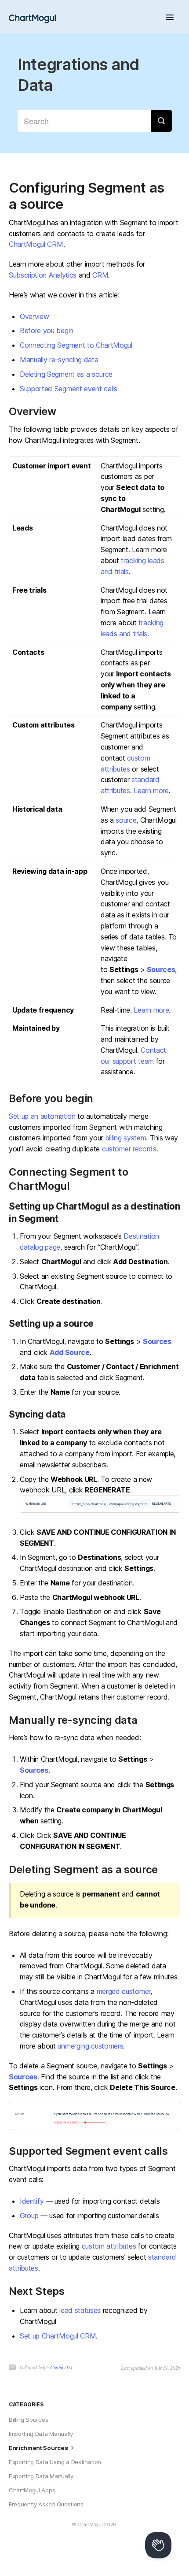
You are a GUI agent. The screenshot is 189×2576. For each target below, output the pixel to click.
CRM (100, 275)
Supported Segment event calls (69, 389)
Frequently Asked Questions (46, 2504)
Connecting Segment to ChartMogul (76, 345)
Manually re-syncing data (59, 360)
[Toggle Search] (161, 121)
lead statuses (80, 2310)
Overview (34, 316)
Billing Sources (28, 2420)
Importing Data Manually (41, 2434)
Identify (32, 2201)
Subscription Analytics (43, 275)
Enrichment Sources (39, 2448)
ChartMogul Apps (32, 2490)
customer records (129, 1149)
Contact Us (61, 2367)
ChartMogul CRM (36, 244)
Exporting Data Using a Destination (55, 2462)
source (126, 820)
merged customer (124, 1991)
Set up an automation (42, 1116)
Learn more (151, 791)
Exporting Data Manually (41, 2476)
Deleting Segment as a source (66, 374)
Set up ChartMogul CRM (58, 2336)
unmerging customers (90, 2046)
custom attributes (109, 2246)
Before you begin (47, 330)
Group (29, 2216)
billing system (126, 1138)
